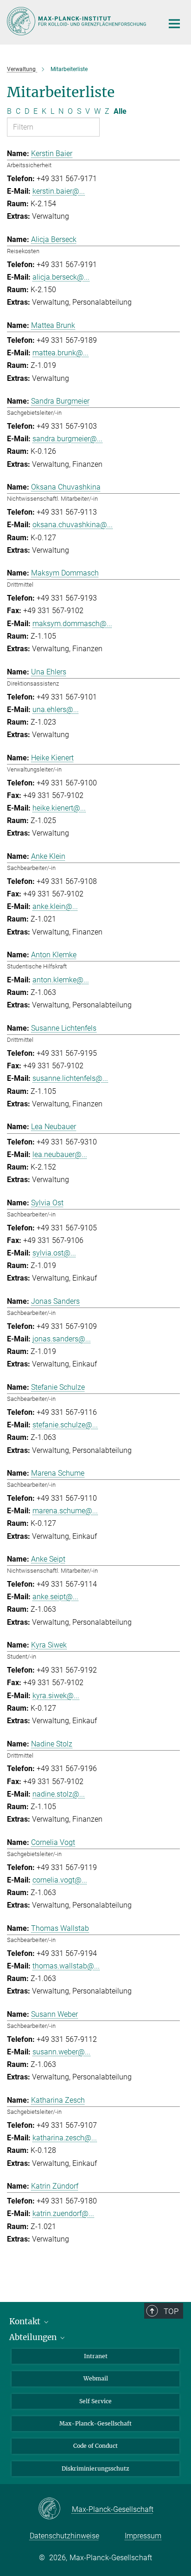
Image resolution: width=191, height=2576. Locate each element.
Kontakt (26, 2321)
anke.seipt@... (55, 1597)
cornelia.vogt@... (60, 1880)
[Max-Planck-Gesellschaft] (55, 2509)
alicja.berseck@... (61, 277)
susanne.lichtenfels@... (70, 1078)
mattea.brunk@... (60, 353)
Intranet (96, 2356)
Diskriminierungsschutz (95, 2468)
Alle (120, 111)
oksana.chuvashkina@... (73, 525)
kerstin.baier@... (59, 191)
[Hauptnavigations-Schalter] (174, 24)
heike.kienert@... (59, 808)
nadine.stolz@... (59, 1794)
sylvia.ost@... (54, 1253)
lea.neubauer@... (60, 1154)
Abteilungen (34, 2337)
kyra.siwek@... (56, 1696)
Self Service (95, 2401)
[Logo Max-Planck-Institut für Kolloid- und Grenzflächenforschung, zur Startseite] (78, 21)
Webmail (96, 2378)
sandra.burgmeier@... (67, 439)
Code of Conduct (95, 2446)
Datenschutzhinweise (64, 2536)
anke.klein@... (55, 906)
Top (171, 2311)
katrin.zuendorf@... (63, 2213)
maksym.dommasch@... (72, 624)
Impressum (143, 2536)
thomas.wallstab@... (66, 1966)
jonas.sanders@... (62, 1339)
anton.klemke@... (61, 980)
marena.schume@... (65, 1511)
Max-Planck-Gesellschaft (95, 2423)
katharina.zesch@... (65, 2138)
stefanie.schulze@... (65, 1425)
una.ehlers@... (56, 709)
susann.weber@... (61, 2052)
